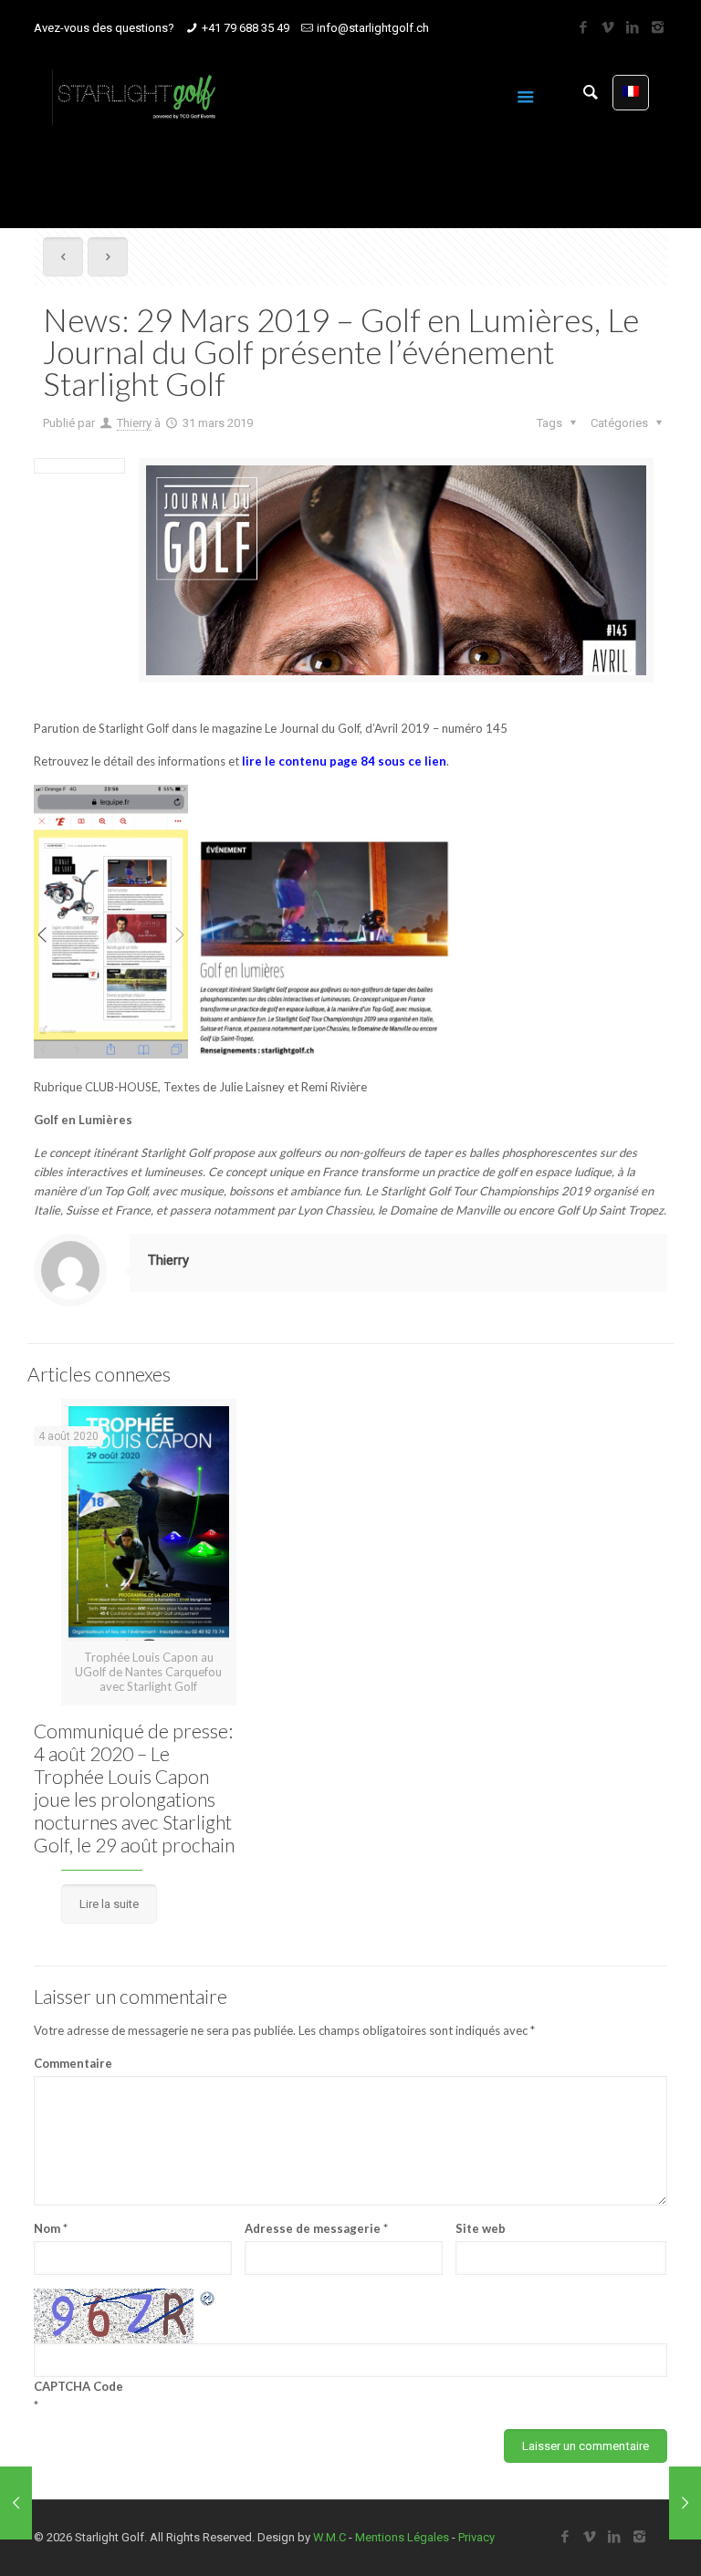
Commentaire (73, 2063)
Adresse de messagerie (316, 2228)
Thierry (134, 423)
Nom (51, 2228)
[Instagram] (658, 27)
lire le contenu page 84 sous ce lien (344, 761)
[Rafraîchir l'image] (208, 2298)
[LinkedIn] (633, 27)
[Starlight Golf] (136, 97)
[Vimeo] (608, 27)
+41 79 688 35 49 (246, 28)
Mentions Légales (402, 2537)
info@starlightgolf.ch (373, 28)
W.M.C (330, 2537)
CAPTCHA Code (78, 2386)
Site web (481, 2228)
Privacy (476, 2537)
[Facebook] (584, 27)
